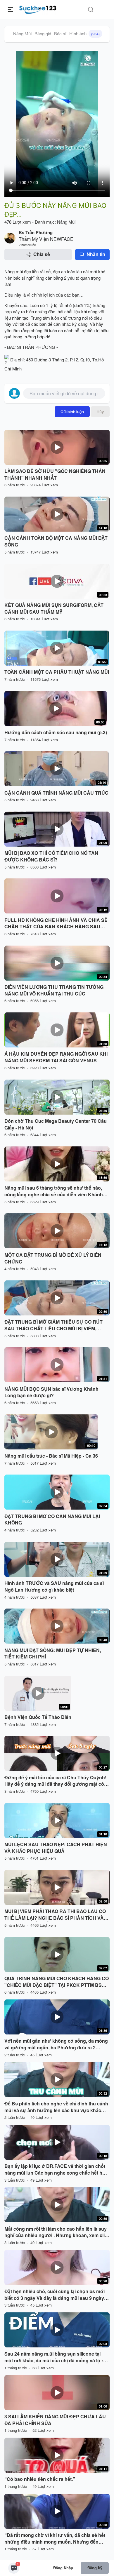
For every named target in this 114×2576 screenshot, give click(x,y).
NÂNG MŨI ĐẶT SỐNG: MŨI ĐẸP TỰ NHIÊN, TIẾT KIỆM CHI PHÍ (53, 1654)
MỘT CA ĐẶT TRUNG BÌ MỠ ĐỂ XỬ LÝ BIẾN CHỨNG (53, 1258)
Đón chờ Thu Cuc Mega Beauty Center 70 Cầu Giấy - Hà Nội (56, 1124)
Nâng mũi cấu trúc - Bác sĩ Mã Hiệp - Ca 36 (51, 1456)
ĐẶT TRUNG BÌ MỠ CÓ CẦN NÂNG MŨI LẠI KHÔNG (52, 1520)
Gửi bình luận (72, 412)
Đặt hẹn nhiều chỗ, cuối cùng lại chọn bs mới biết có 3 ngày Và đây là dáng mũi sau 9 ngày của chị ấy (55, 2295)
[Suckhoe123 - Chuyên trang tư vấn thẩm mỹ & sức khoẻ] (38, 9)
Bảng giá (43, 33)
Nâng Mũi (22, 33)
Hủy (100, 412)
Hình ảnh (84, 33)
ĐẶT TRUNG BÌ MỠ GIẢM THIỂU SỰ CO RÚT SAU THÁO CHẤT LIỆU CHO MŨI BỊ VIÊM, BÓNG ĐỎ (53, 1325)
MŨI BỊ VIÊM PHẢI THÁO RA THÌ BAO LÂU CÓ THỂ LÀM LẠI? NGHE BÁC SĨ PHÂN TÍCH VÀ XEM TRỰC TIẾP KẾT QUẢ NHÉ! (55, 1915)
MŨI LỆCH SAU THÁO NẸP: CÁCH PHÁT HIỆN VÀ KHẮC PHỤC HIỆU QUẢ (56, 1848)
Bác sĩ (60, 33)
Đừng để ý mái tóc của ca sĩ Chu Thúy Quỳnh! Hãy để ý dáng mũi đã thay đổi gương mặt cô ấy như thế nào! (55, 1781)
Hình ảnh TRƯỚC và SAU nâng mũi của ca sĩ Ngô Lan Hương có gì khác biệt (54, 1586)
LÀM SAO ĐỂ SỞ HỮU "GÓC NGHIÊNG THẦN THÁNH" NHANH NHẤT (55, 475)
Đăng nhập (63, 2568)
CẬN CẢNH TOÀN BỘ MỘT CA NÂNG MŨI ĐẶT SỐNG (56, 541)
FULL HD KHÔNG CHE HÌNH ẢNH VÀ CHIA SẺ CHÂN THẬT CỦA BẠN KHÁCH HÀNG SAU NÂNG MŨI (56, 924)
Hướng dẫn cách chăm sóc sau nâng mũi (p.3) (56, 732)
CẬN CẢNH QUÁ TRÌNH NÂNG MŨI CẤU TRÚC (56, 793)
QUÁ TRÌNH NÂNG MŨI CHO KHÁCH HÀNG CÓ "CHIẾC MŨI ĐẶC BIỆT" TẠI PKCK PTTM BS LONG (57, 1982)
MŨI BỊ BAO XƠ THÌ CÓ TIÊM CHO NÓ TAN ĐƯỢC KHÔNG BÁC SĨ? (51, 856)
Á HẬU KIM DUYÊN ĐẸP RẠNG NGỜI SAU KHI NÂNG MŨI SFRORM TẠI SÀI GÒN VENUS (56, 1057)
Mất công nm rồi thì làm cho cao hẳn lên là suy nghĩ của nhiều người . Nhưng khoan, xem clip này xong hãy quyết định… (56, 2232)
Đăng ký (95, 2568)
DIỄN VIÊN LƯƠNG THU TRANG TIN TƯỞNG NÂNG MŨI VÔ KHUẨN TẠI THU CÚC (54, 990)
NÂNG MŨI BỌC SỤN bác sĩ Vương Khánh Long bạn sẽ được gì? (51, 1392)
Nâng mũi (14, 271)
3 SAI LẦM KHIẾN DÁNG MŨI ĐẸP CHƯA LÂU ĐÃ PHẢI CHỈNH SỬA (55, 2420)
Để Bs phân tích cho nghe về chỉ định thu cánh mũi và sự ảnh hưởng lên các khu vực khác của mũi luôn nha (56, 2107)
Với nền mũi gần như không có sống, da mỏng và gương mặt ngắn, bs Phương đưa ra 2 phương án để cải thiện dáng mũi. (56, 2044)
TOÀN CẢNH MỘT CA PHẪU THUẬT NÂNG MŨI (57, 672)
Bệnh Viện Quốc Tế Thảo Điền (38, 1717)
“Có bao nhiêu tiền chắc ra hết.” (40, 2479)
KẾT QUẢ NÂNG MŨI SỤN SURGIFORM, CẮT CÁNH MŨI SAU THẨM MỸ (54, 609)
